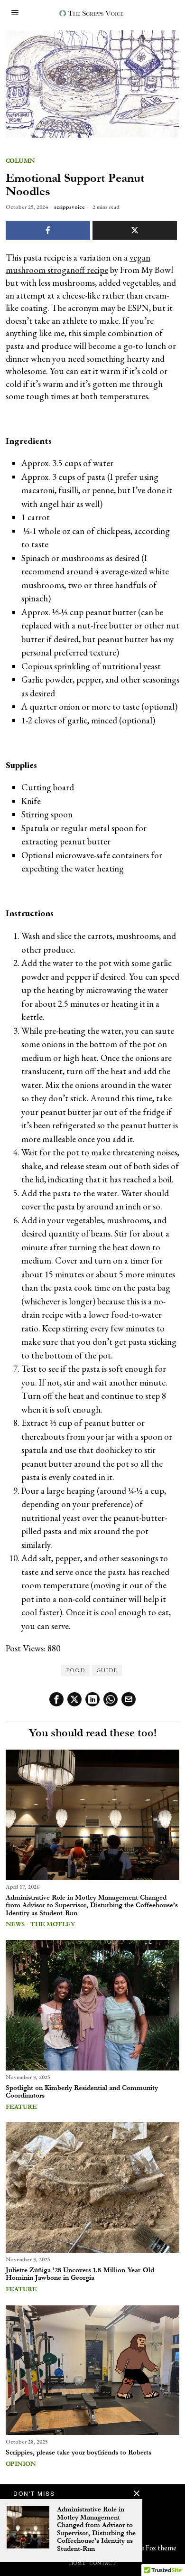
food (75, 1670)
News (15, 1924)
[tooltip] (56, 1699)
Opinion (21, 2464)
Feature (21, 2107)
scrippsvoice (69, 207)
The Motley (52, 1924)
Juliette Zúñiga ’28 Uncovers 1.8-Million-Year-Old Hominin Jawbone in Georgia (80, 2274)
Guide (107, 1670)
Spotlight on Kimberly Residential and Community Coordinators (82, 2092)
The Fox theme (154, 2548)
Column (20, 161)
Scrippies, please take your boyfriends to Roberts (79, 2453)
